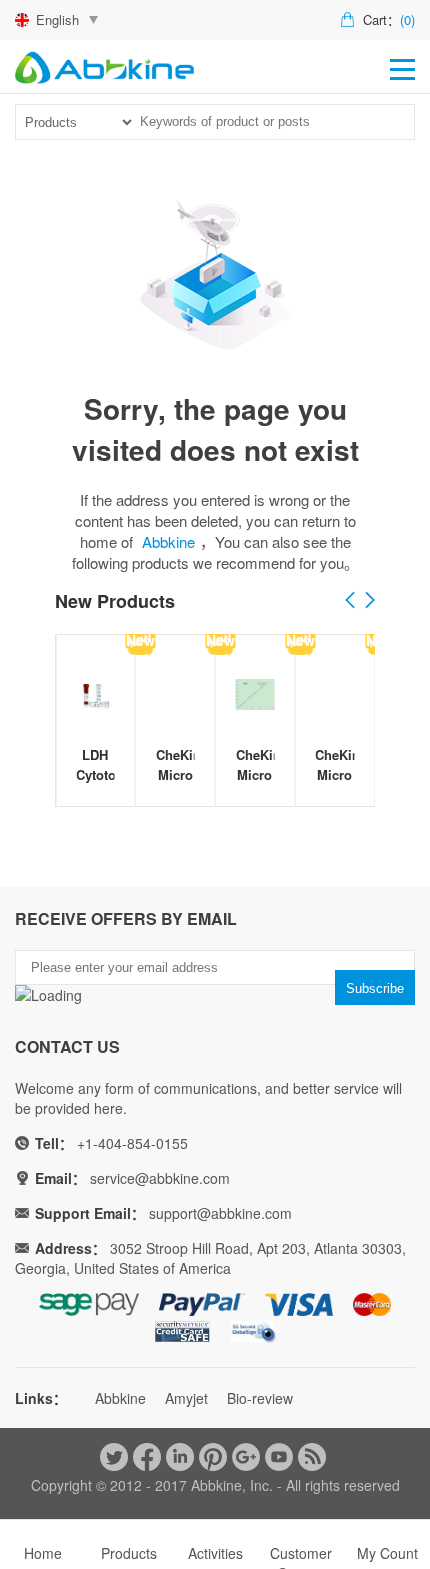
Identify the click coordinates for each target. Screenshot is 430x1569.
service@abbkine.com (160, 1178)
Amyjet (186, 1398)
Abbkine (168, 541)
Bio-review (260, 1398)
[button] (370, 601)
